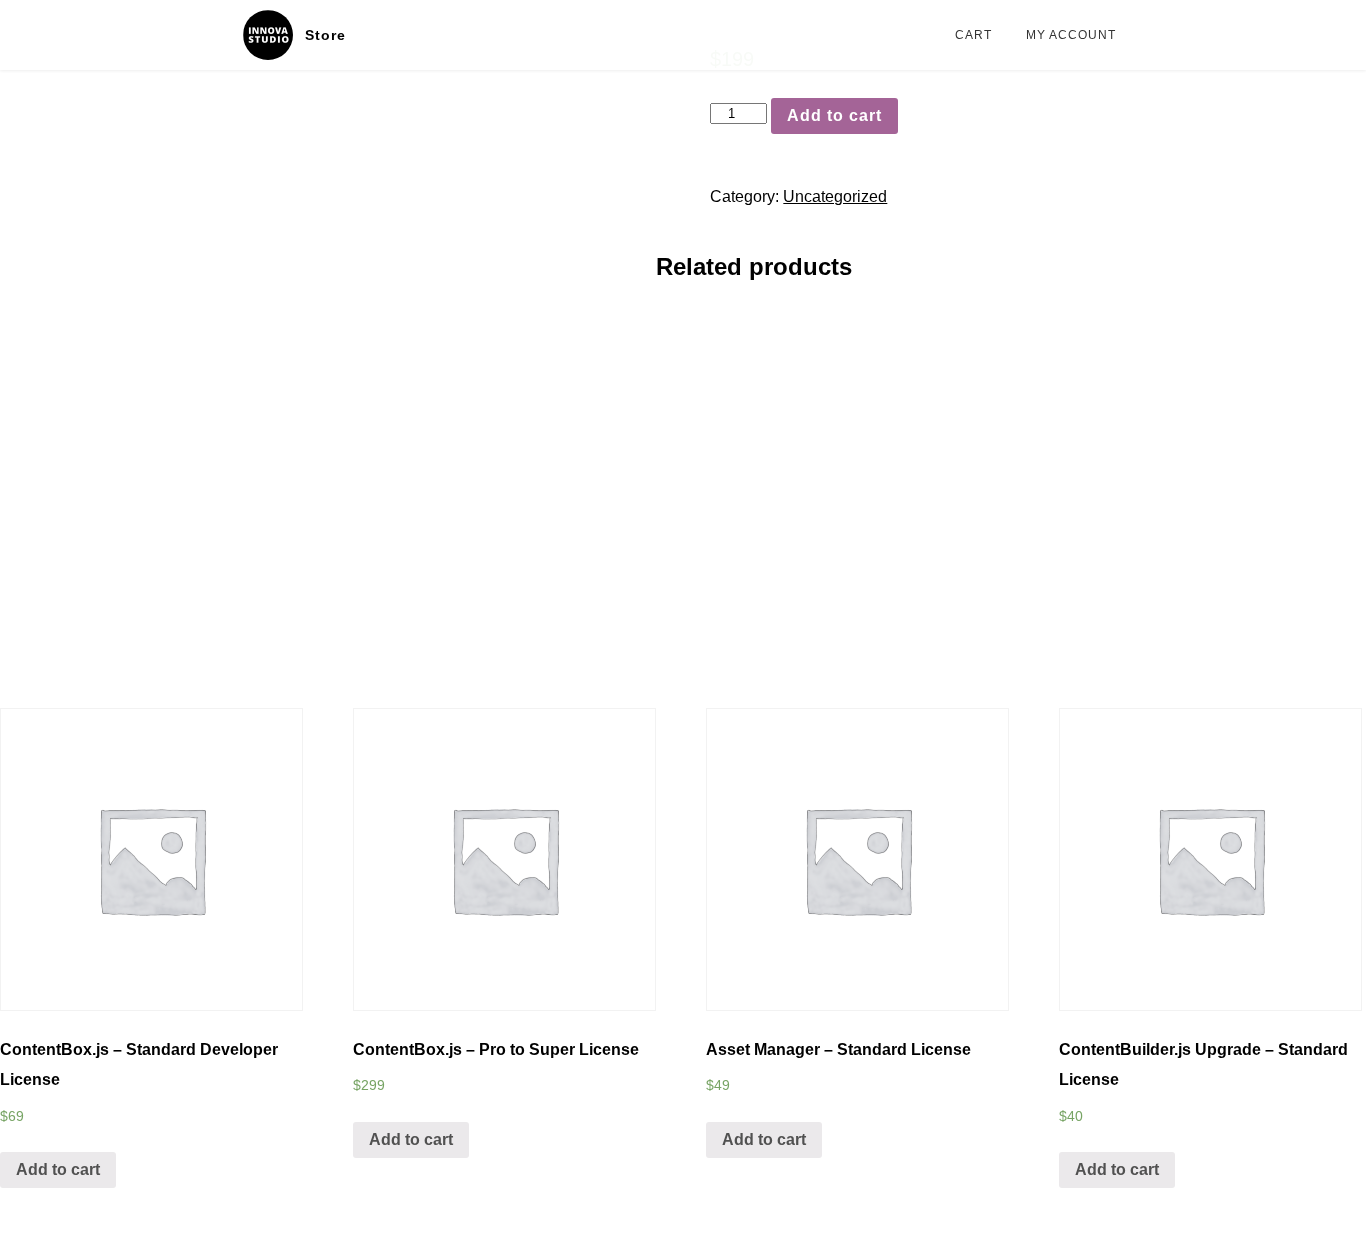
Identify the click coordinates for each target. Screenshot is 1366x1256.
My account (1071, 35)
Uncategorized (835, 196)
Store (325, 35)
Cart (973, 35)
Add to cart (834, 115)
